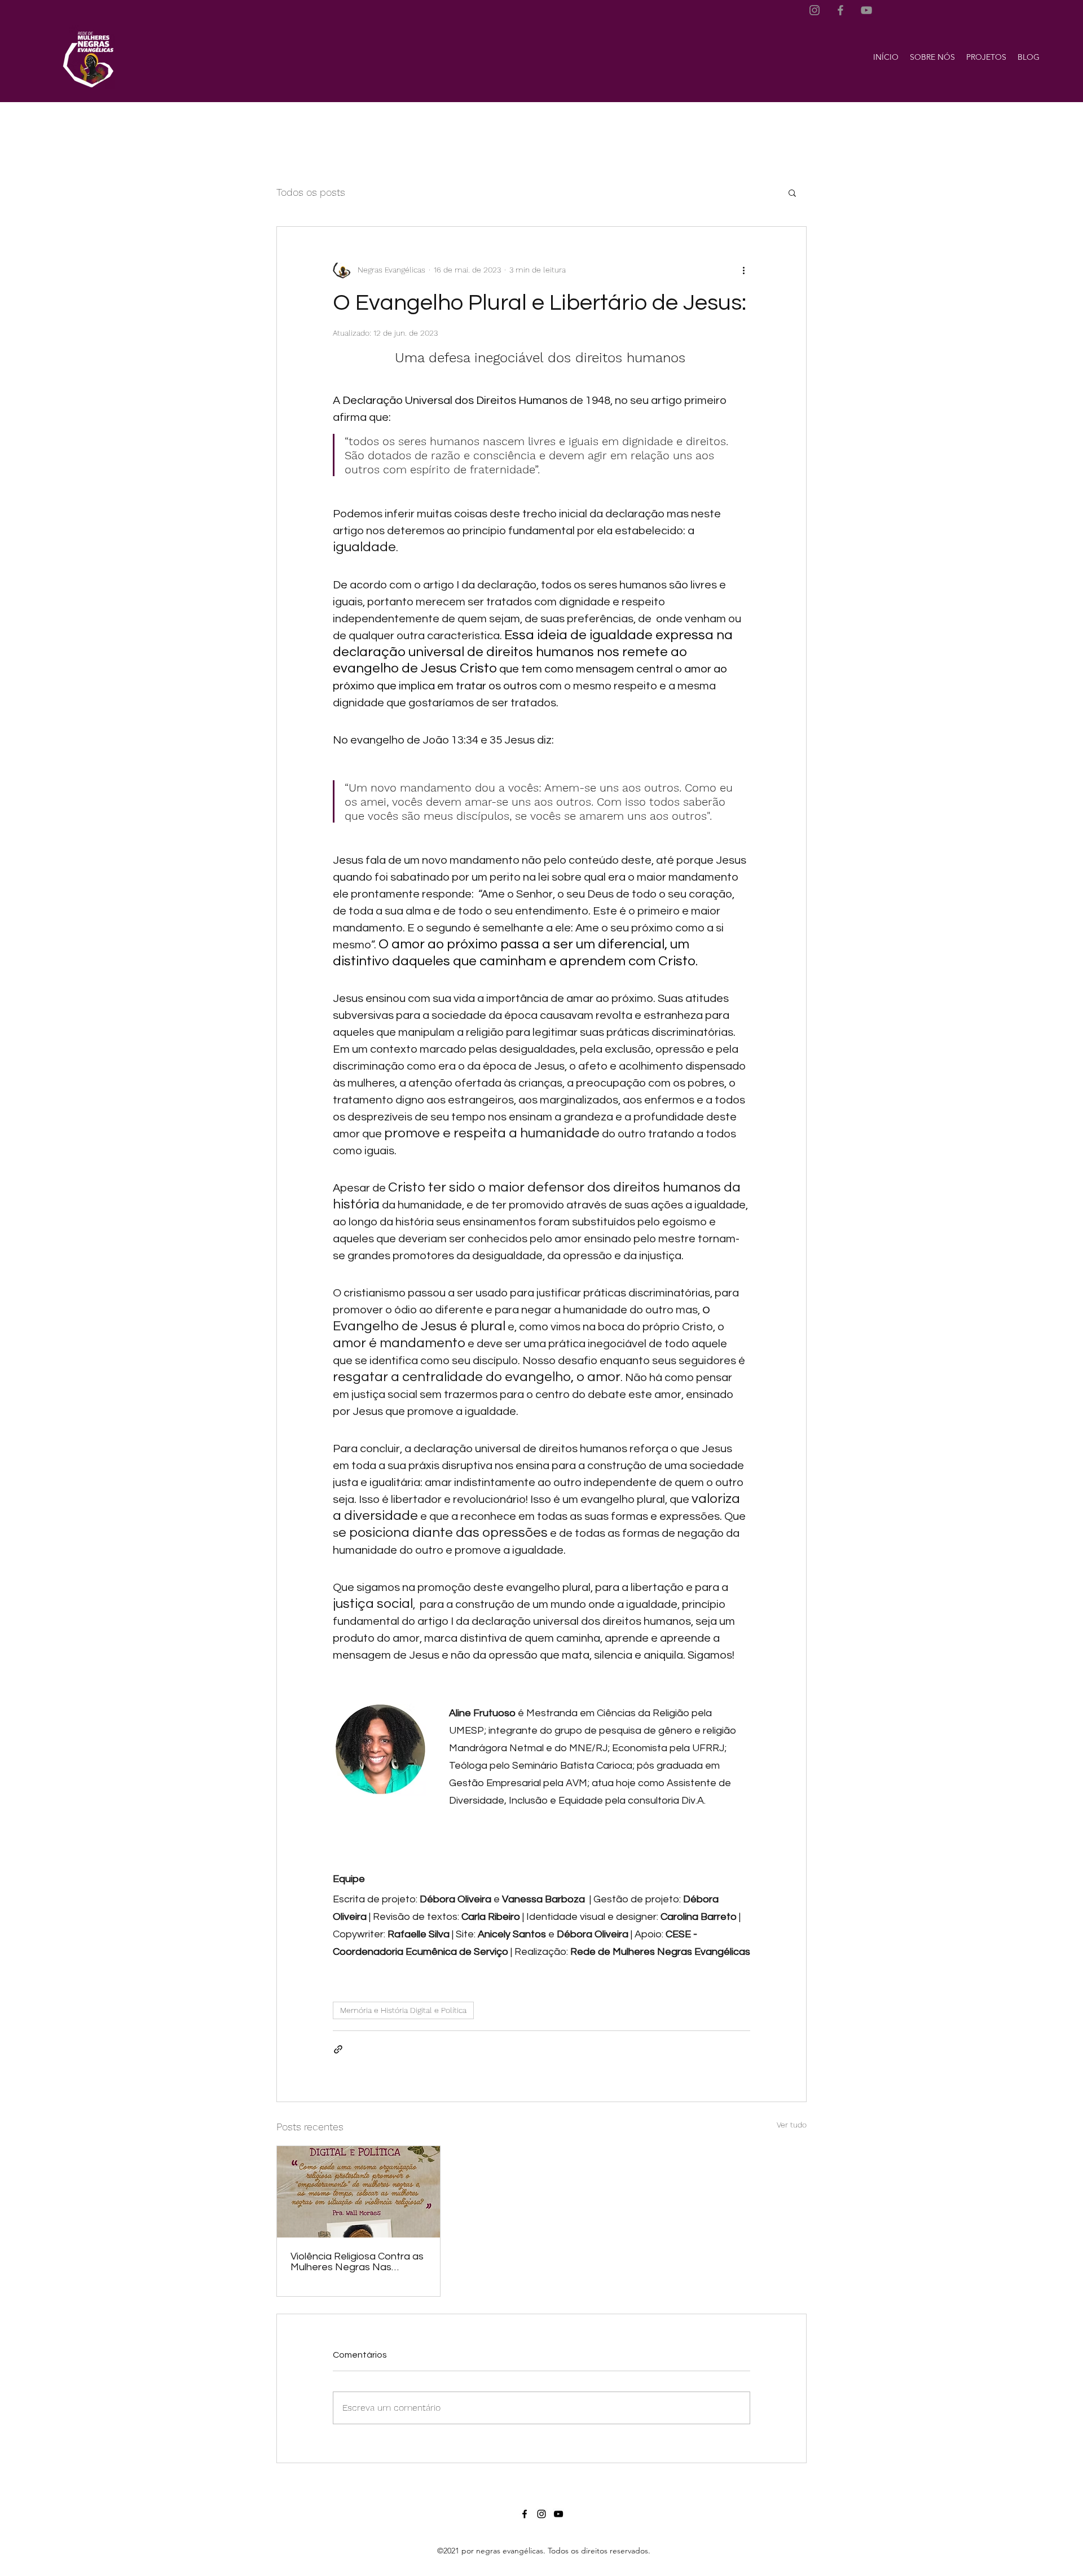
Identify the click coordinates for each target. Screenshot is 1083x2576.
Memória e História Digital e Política (403, 2010)
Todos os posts (311, 192)
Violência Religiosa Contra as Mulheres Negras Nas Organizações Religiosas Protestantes (357, 2262)
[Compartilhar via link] (338, 2049)
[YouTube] (866, 10)
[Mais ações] (743, 270)
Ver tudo (792, 2125)
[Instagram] (815, 10)
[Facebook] (840, 10)
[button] (932, 57)
